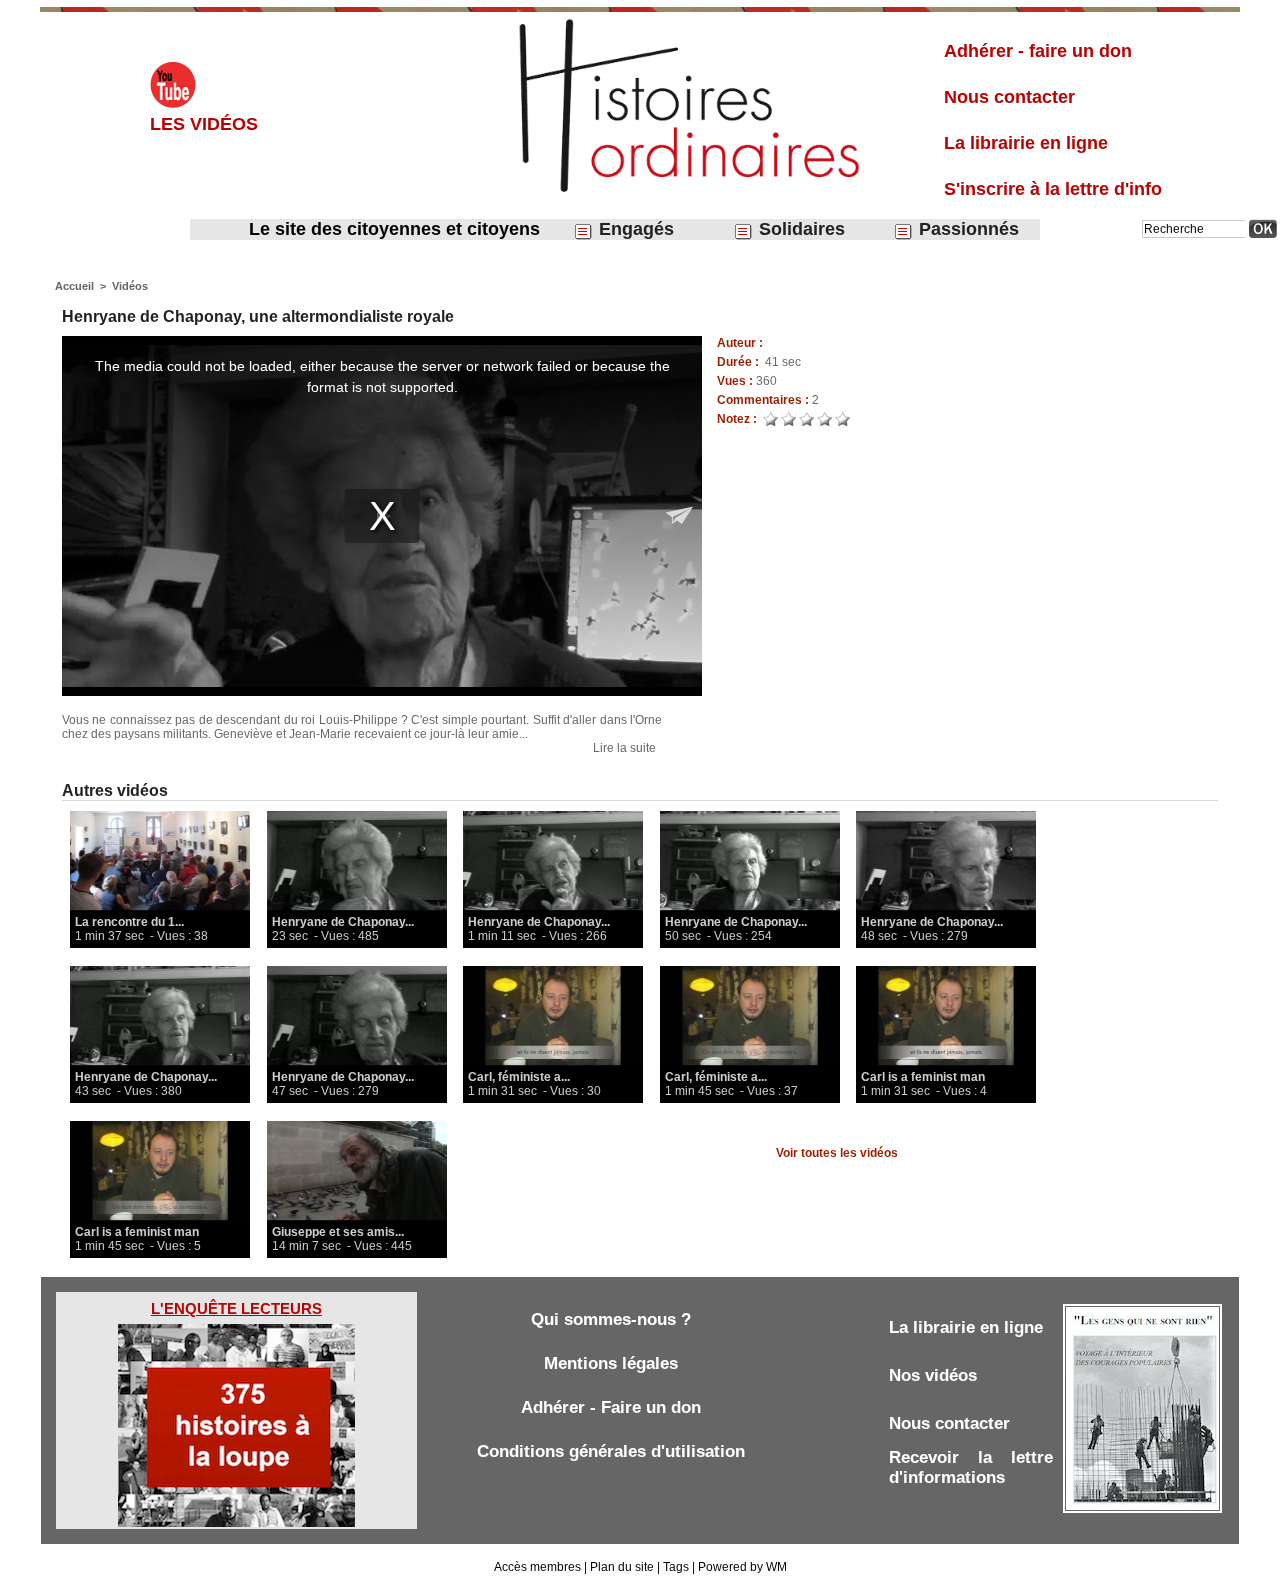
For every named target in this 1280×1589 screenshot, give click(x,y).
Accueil (74, 286)
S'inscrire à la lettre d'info (1053, 189)
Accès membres (537, 1567)
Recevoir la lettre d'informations (971, 1467)
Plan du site (622, 1567)
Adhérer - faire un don (1038, 51)
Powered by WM (742, 1567)
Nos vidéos (933, 1375)
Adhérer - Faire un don (611, 1407)
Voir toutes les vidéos (837, 1153)
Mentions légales (611, 1363)
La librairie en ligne (1026, 143)
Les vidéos (204, 124)
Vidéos (130, 286)
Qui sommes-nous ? (611, 1319)
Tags (676, 1567)
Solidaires (799, 229)
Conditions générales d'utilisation (611, 1451)
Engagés (634, 229)
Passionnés (966, 229)
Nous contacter (1009, 97)
